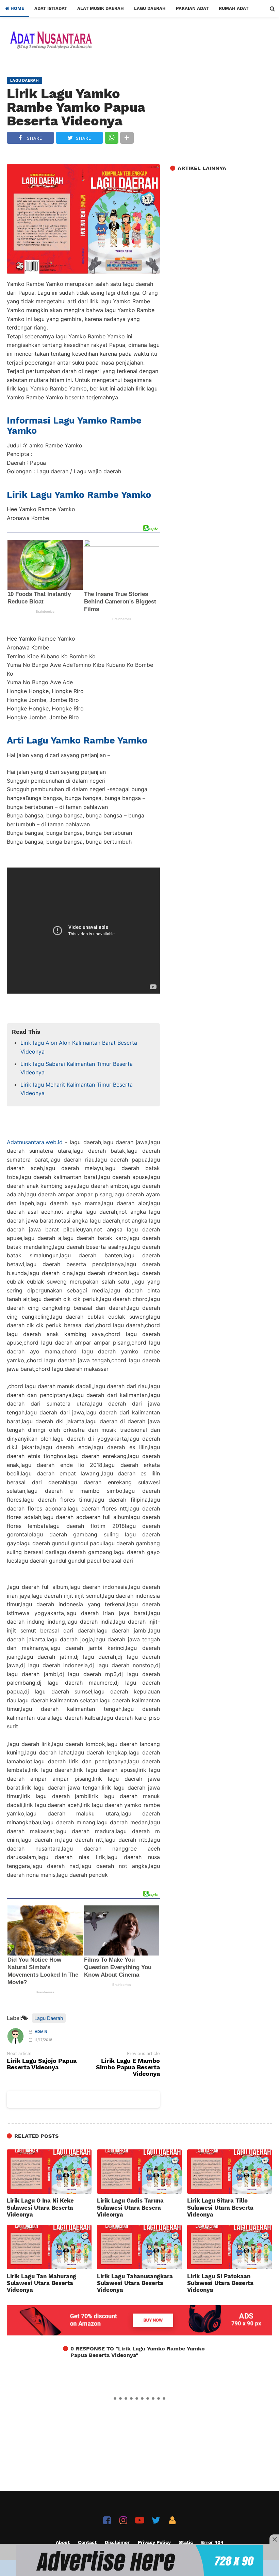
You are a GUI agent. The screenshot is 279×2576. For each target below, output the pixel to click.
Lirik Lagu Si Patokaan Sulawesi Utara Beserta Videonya (220, 2283)
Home (17, 8)
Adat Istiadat (51, 8)
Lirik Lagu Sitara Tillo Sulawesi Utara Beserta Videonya (220, 2207)
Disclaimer (117, 2542)
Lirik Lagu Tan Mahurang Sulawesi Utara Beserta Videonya (42, 2283)
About (63, 2542)
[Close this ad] (274, 2539)
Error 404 (212, 2542)
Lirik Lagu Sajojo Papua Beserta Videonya (42, 2064)
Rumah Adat (234, 8)
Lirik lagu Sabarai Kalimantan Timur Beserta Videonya (77, 1068)
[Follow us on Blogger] (172, 2520)
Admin (41, 2032)
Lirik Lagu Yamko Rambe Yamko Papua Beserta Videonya (76, 107)
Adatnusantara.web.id (35, 1142)
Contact (87, 2542)
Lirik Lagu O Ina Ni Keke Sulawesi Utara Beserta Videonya (40, 2207)
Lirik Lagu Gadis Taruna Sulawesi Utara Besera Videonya (130, 2207)
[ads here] (139, 2561)
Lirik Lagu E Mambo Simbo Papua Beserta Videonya (128, 2067)
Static (186, 2542)
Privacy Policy (154, 2542)
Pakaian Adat (192, 8)
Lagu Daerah (150, 8)
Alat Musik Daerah (101, 8)
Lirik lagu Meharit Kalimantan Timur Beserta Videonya (77, 1089)
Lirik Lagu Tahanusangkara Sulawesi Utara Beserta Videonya (135, 2283)
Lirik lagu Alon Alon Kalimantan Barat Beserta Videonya (79, 1047)
